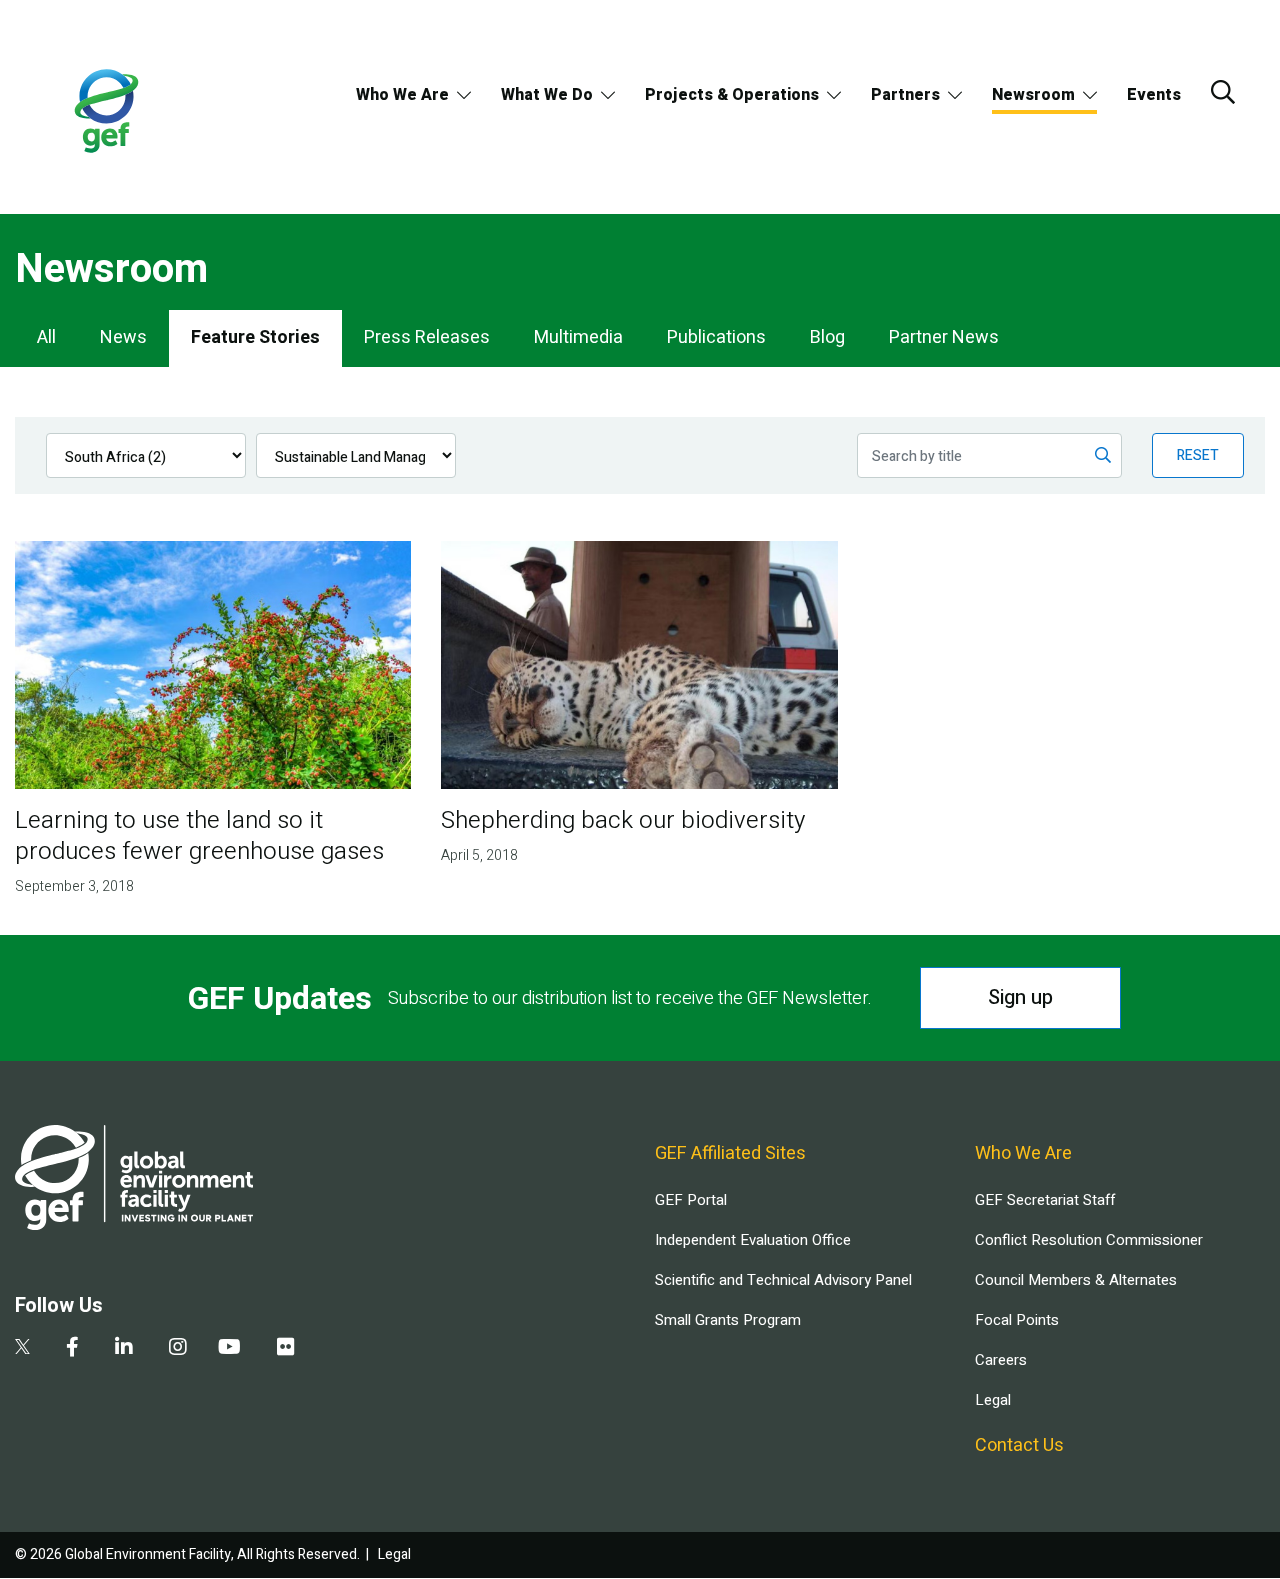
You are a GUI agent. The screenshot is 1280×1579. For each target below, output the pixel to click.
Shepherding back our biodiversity (623, 820)
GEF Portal (691, 1200)
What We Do (547, 95)
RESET (1198, 455)
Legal (993, 1400)
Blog (827, 337)
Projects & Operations (732, 95)
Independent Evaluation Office (753, 1240)
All (46, 337)
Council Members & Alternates (1076, 1280)
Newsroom (1033, 95)
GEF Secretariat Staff (1045, 1200)
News (123, 337)
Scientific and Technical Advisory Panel (783, 1280)
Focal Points (1017, 1320)
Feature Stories (255, 337)
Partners (905, 95)
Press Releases (427, 337)
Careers (1001, 1360)
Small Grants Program (728, 1320)
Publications (716, 337)
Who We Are (402, 95)
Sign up (1020, 997)
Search (1223, 92)
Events (1154, 95)
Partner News (944, 337)
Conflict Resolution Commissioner (1089, 1240)
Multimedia (578, 337)
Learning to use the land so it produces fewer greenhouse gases (199, 836)
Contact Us (1019, 1445)
